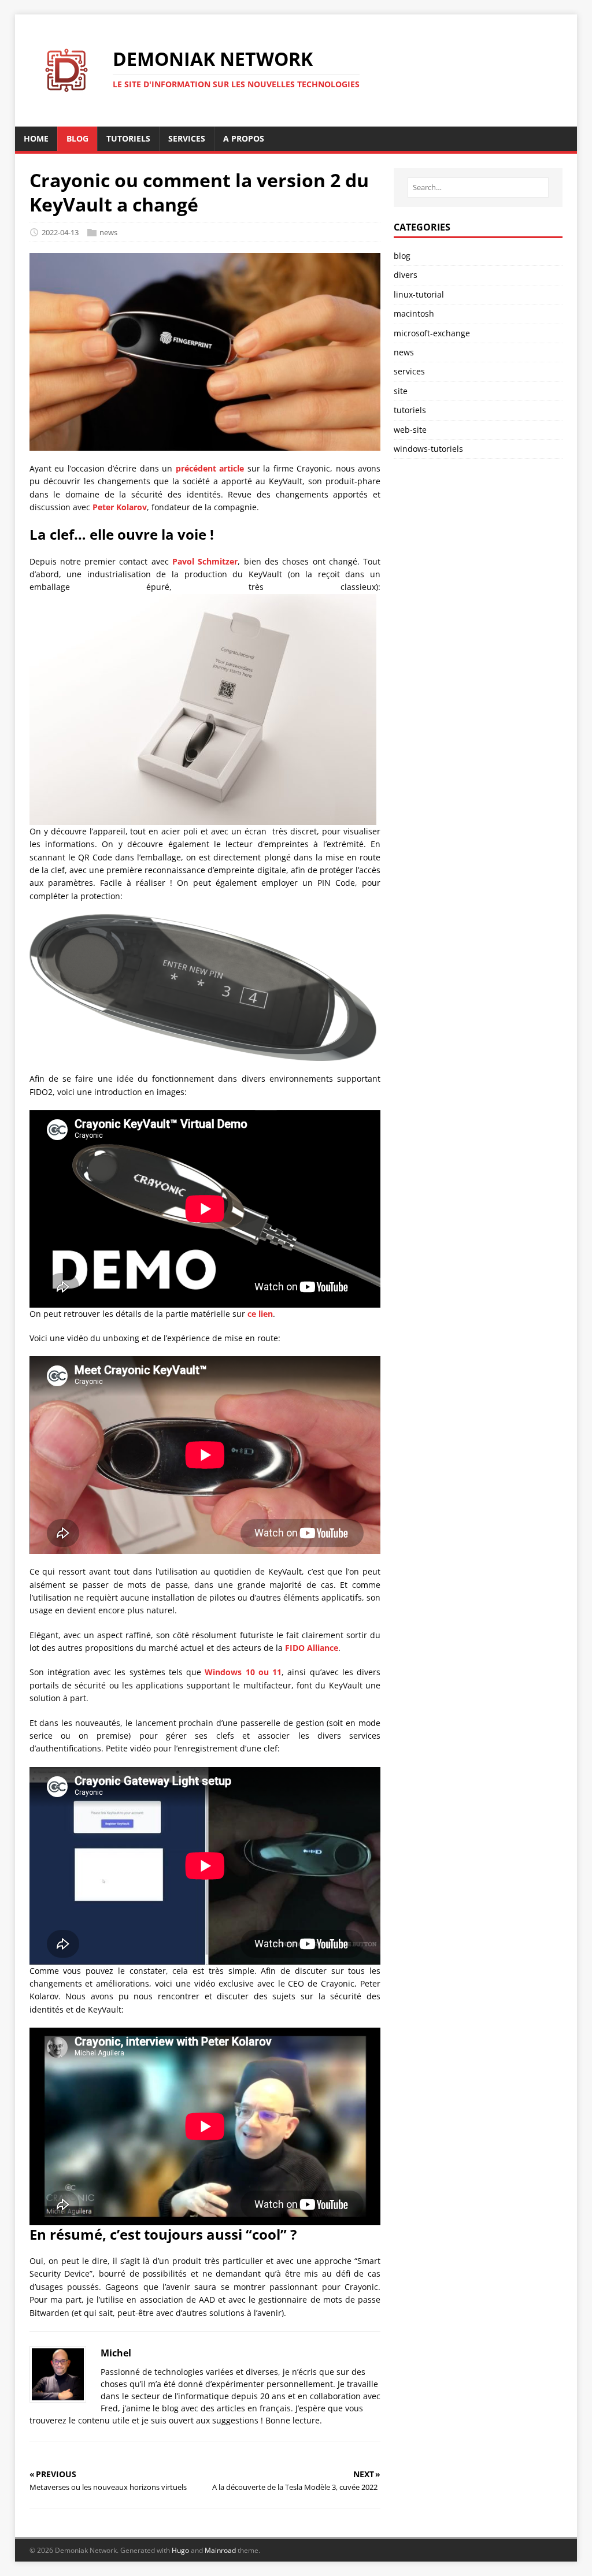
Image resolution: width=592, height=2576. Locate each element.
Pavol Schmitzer (205, 561)
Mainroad (220, 2550)
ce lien (260, 1314)
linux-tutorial (419, 294)
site (401, 391)
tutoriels (410, 410)
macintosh (414, 313)
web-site (410, 430)
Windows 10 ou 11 (243, 1672)
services (409, 371)
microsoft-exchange (432, 333)
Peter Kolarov (120, 507)
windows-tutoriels (428, 449)
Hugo (180, 2550)
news (108, 232)
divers (406, 275)
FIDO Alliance (312, 1648)
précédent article (210, 468)
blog (402, 256)
